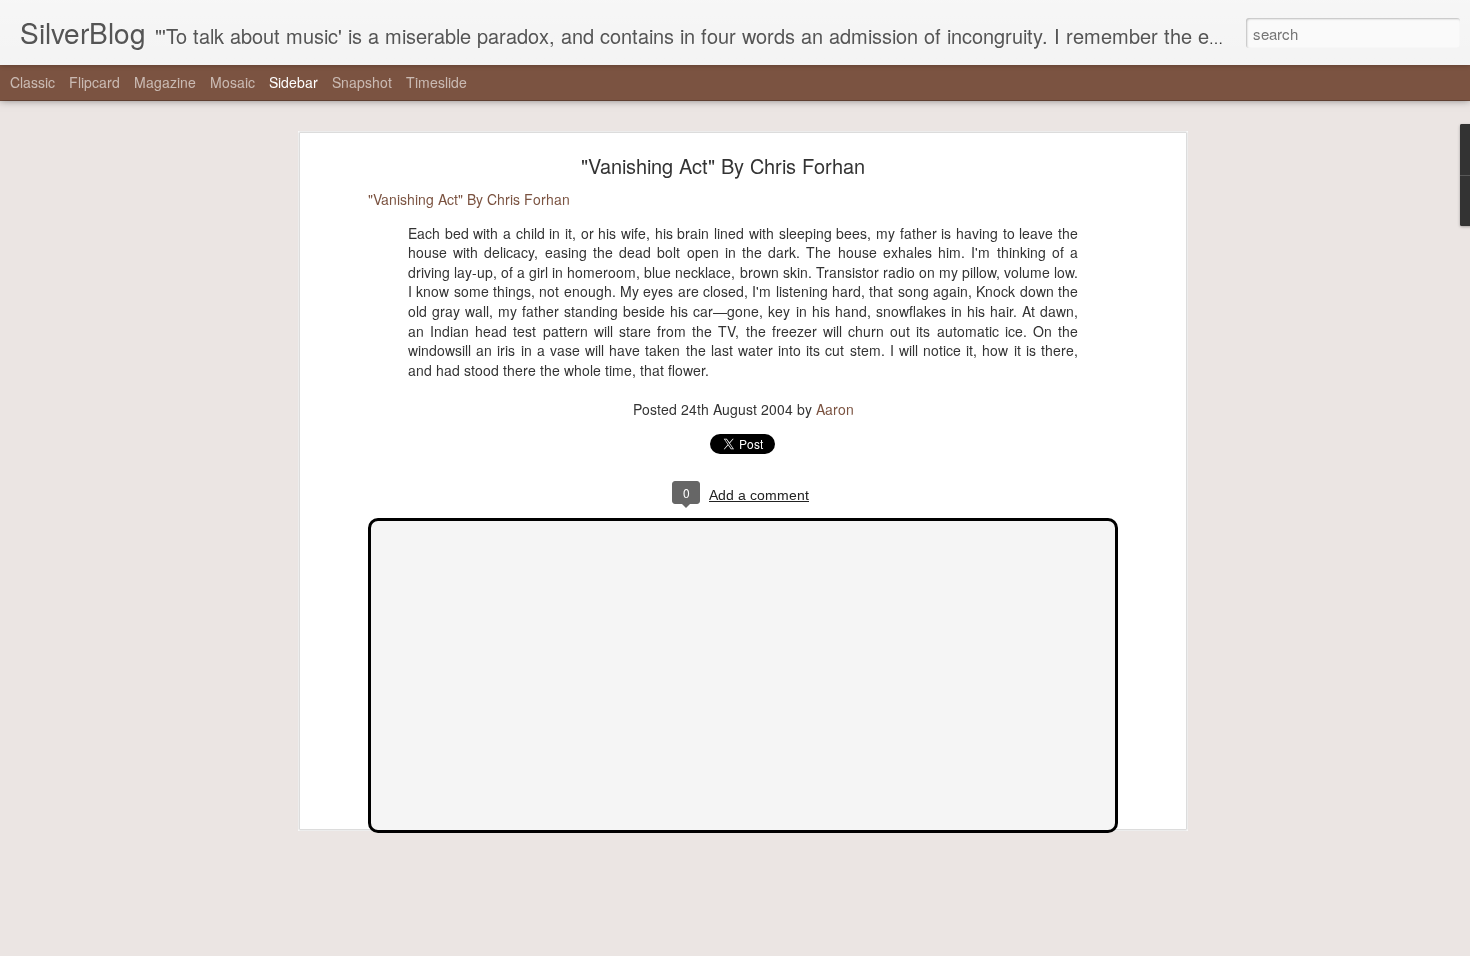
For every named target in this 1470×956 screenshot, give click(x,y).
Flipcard (94, 82)
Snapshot (362, 82)
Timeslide (436, 82)
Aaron (835, 409)
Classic (32, 82)
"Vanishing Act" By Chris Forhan (723, 165)
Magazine (165, 82)
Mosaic (232, 82)
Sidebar (293, 82)
